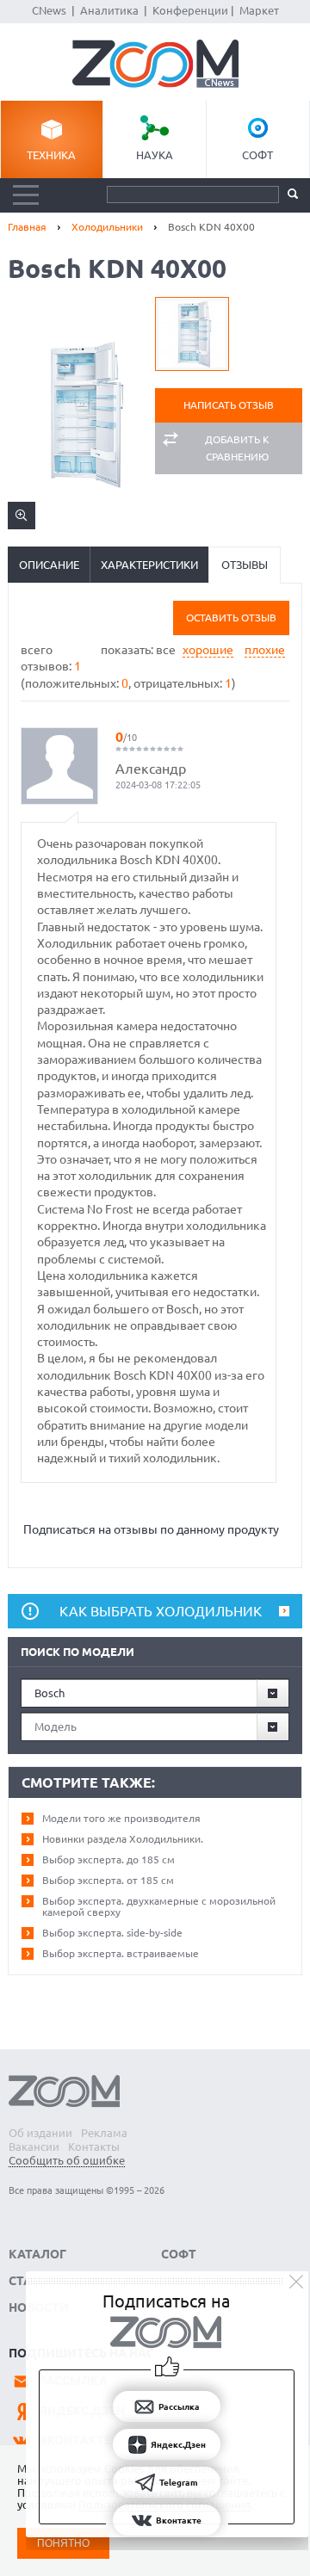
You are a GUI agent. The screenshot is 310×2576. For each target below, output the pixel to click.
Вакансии (34, 2147)
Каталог (37, 2254)
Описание (49, 565)
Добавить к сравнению (237, 448)
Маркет (259, 10)
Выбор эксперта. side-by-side (112, 1933)
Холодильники (107, 227)
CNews (49, 10)
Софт (257, 155)
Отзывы (245, 565)
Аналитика (109, 10)
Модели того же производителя (121, 1818)
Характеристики (149, 565)
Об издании (40, 2133)
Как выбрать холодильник (161, 1611)
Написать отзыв (229, 405)
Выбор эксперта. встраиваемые (121, 1953)
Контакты (94, 2147)
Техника (51, 155)
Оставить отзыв (231, 618)
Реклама (104, 2133)
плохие (265, 650)
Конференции (190, 10)
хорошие (208, 650)
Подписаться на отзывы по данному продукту (151, 1529)
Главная (27, 227)
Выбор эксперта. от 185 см (108, 1880)
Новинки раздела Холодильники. (123, 1839)
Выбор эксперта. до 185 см (108, 1859)
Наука (155, 155)
